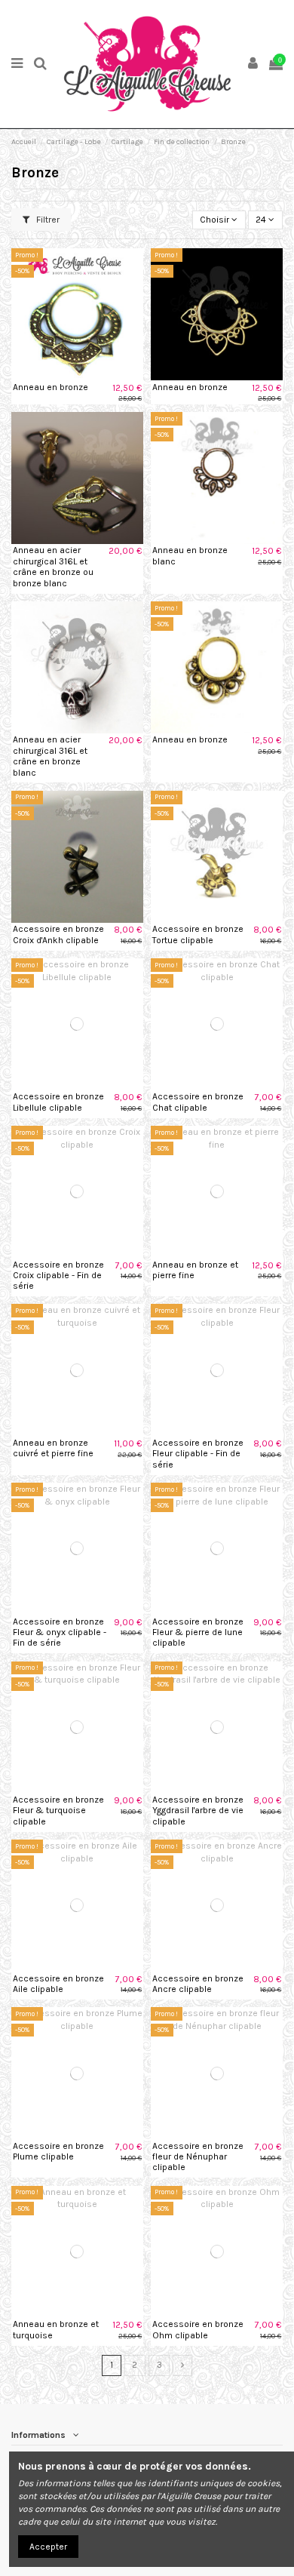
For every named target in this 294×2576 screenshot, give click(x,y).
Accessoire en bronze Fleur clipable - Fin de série (198, 1454)
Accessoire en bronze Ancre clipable (198, 1984)
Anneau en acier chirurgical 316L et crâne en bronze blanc (50, 756)
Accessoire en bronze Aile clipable (58, 1984)
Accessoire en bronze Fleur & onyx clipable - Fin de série (60, 1632)
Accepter (48, 2547)
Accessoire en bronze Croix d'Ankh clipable (58, 934)
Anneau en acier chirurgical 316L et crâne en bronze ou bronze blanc (53, 566)
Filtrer (47, 220)
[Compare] (78, 376)
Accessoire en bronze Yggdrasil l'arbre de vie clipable (198, 1811)
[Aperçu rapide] (95, 376)
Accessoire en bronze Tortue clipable (198, 934)
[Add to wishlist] (60, 376)
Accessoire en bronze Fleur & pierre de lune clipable (198, 1632)
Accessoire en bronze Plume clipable (58, 2151)
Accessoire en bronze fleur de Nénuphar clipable (198, 2157)
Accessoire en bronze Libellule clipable (58, 1102)
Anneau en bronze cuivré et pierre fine (53, 1448)
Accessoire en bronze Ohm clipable (198, 2329)
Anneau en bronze (51, 387)
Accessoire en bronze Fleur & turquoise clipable (58, 1811)
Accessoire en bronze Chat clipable (198, 1102)
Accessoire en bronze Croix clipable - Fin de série (58, 1276)
